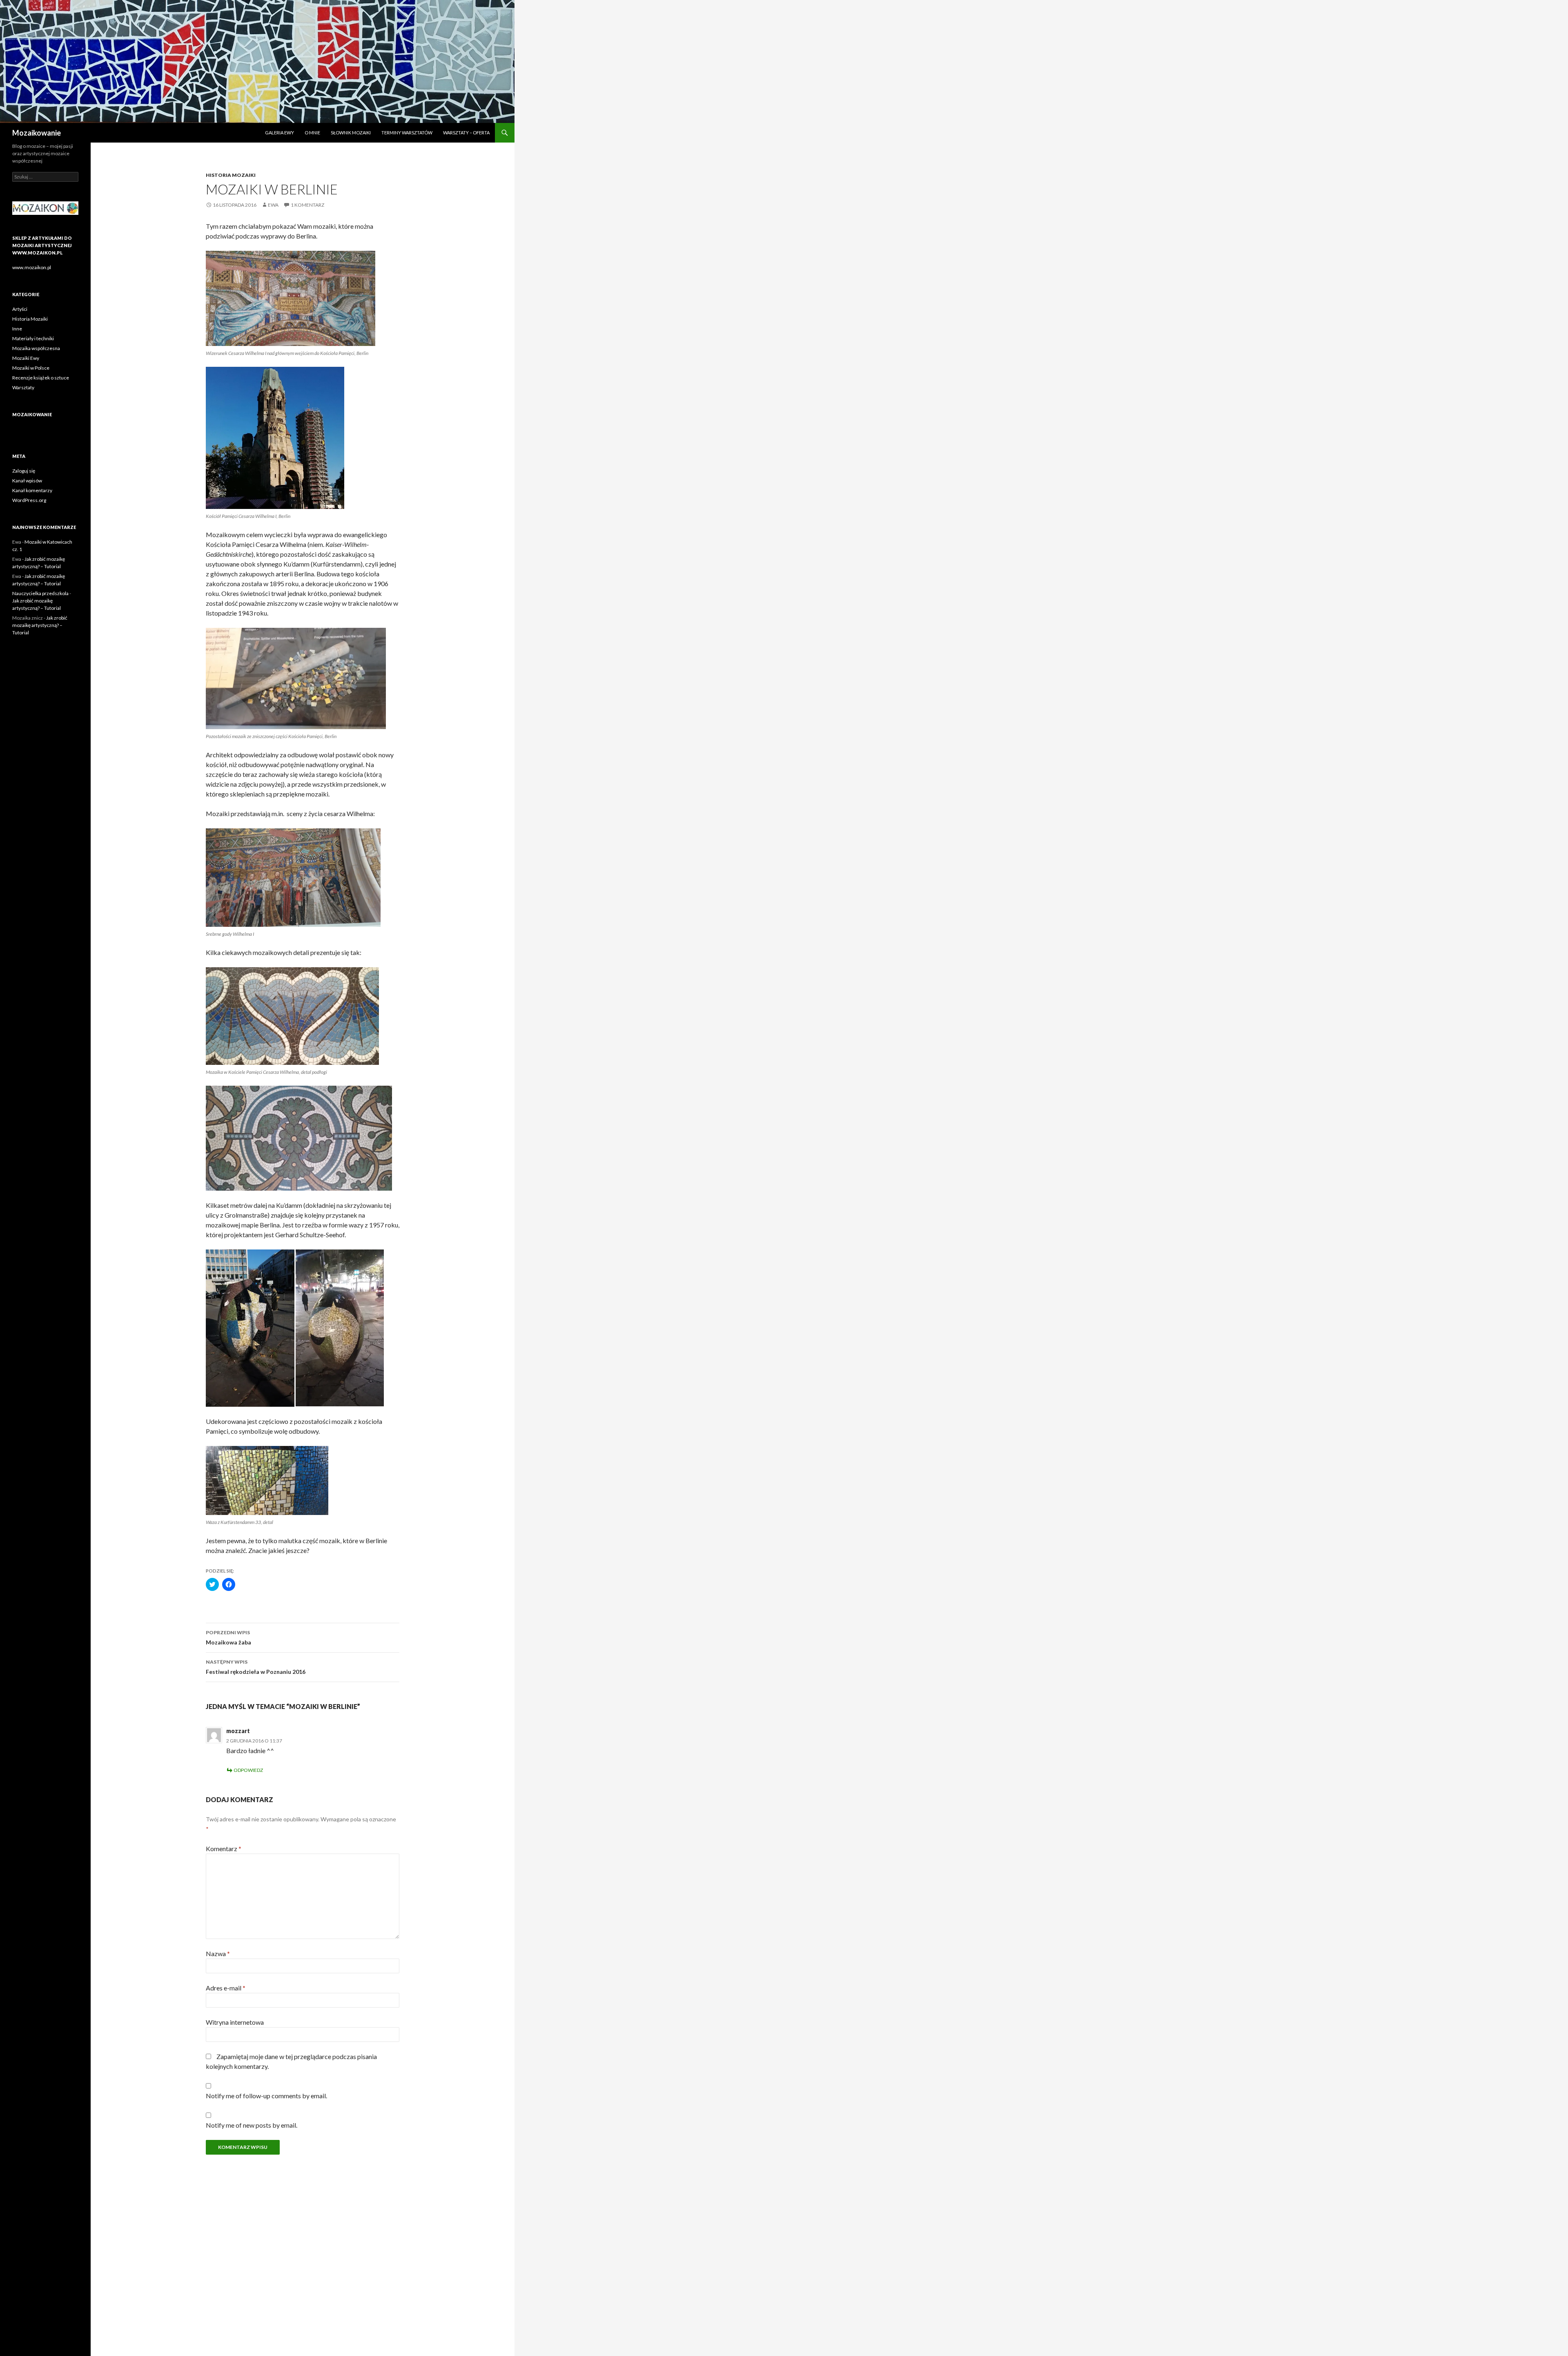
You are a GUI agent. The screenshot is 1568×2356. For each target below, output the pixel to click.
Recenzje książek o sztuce (41, 378)
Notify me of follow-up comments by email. (266, 2096)
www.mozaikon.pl (32, 267)
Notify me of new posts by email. (252, 2125)
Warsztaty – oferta (466, 133)
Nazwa (218, 1953)
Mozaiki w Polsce (31, 368)
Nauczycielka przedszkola (40, 593)
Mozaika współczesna (36, 348)
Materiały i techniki (33, 338)
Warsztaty (23, 387)
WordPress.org (29, 500)
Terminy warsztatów (407, 133)
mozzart (238, 1731)
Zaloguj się (24, 471)
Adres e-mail (226, 1988)
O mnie (312, 133)
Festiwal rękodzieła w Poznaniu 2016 (256, 1667)
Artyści (20, 309)
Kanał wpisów (27, 481)
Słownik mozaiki (351, 133)
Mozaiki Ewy (26, 358)
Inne (17, 329)
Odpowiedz (248, 1770)
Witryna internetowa (235, 2022)
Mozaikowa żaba (228, 1638)
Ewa (273, 205)
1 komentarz (307, 205)
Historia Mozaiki (231, 175)
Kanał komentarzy (32, 490)
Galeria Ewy (280, 133)
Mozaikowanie (37, 133)
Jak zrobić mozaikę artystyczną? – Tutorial (40, 625)
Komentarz (224, 1848)
